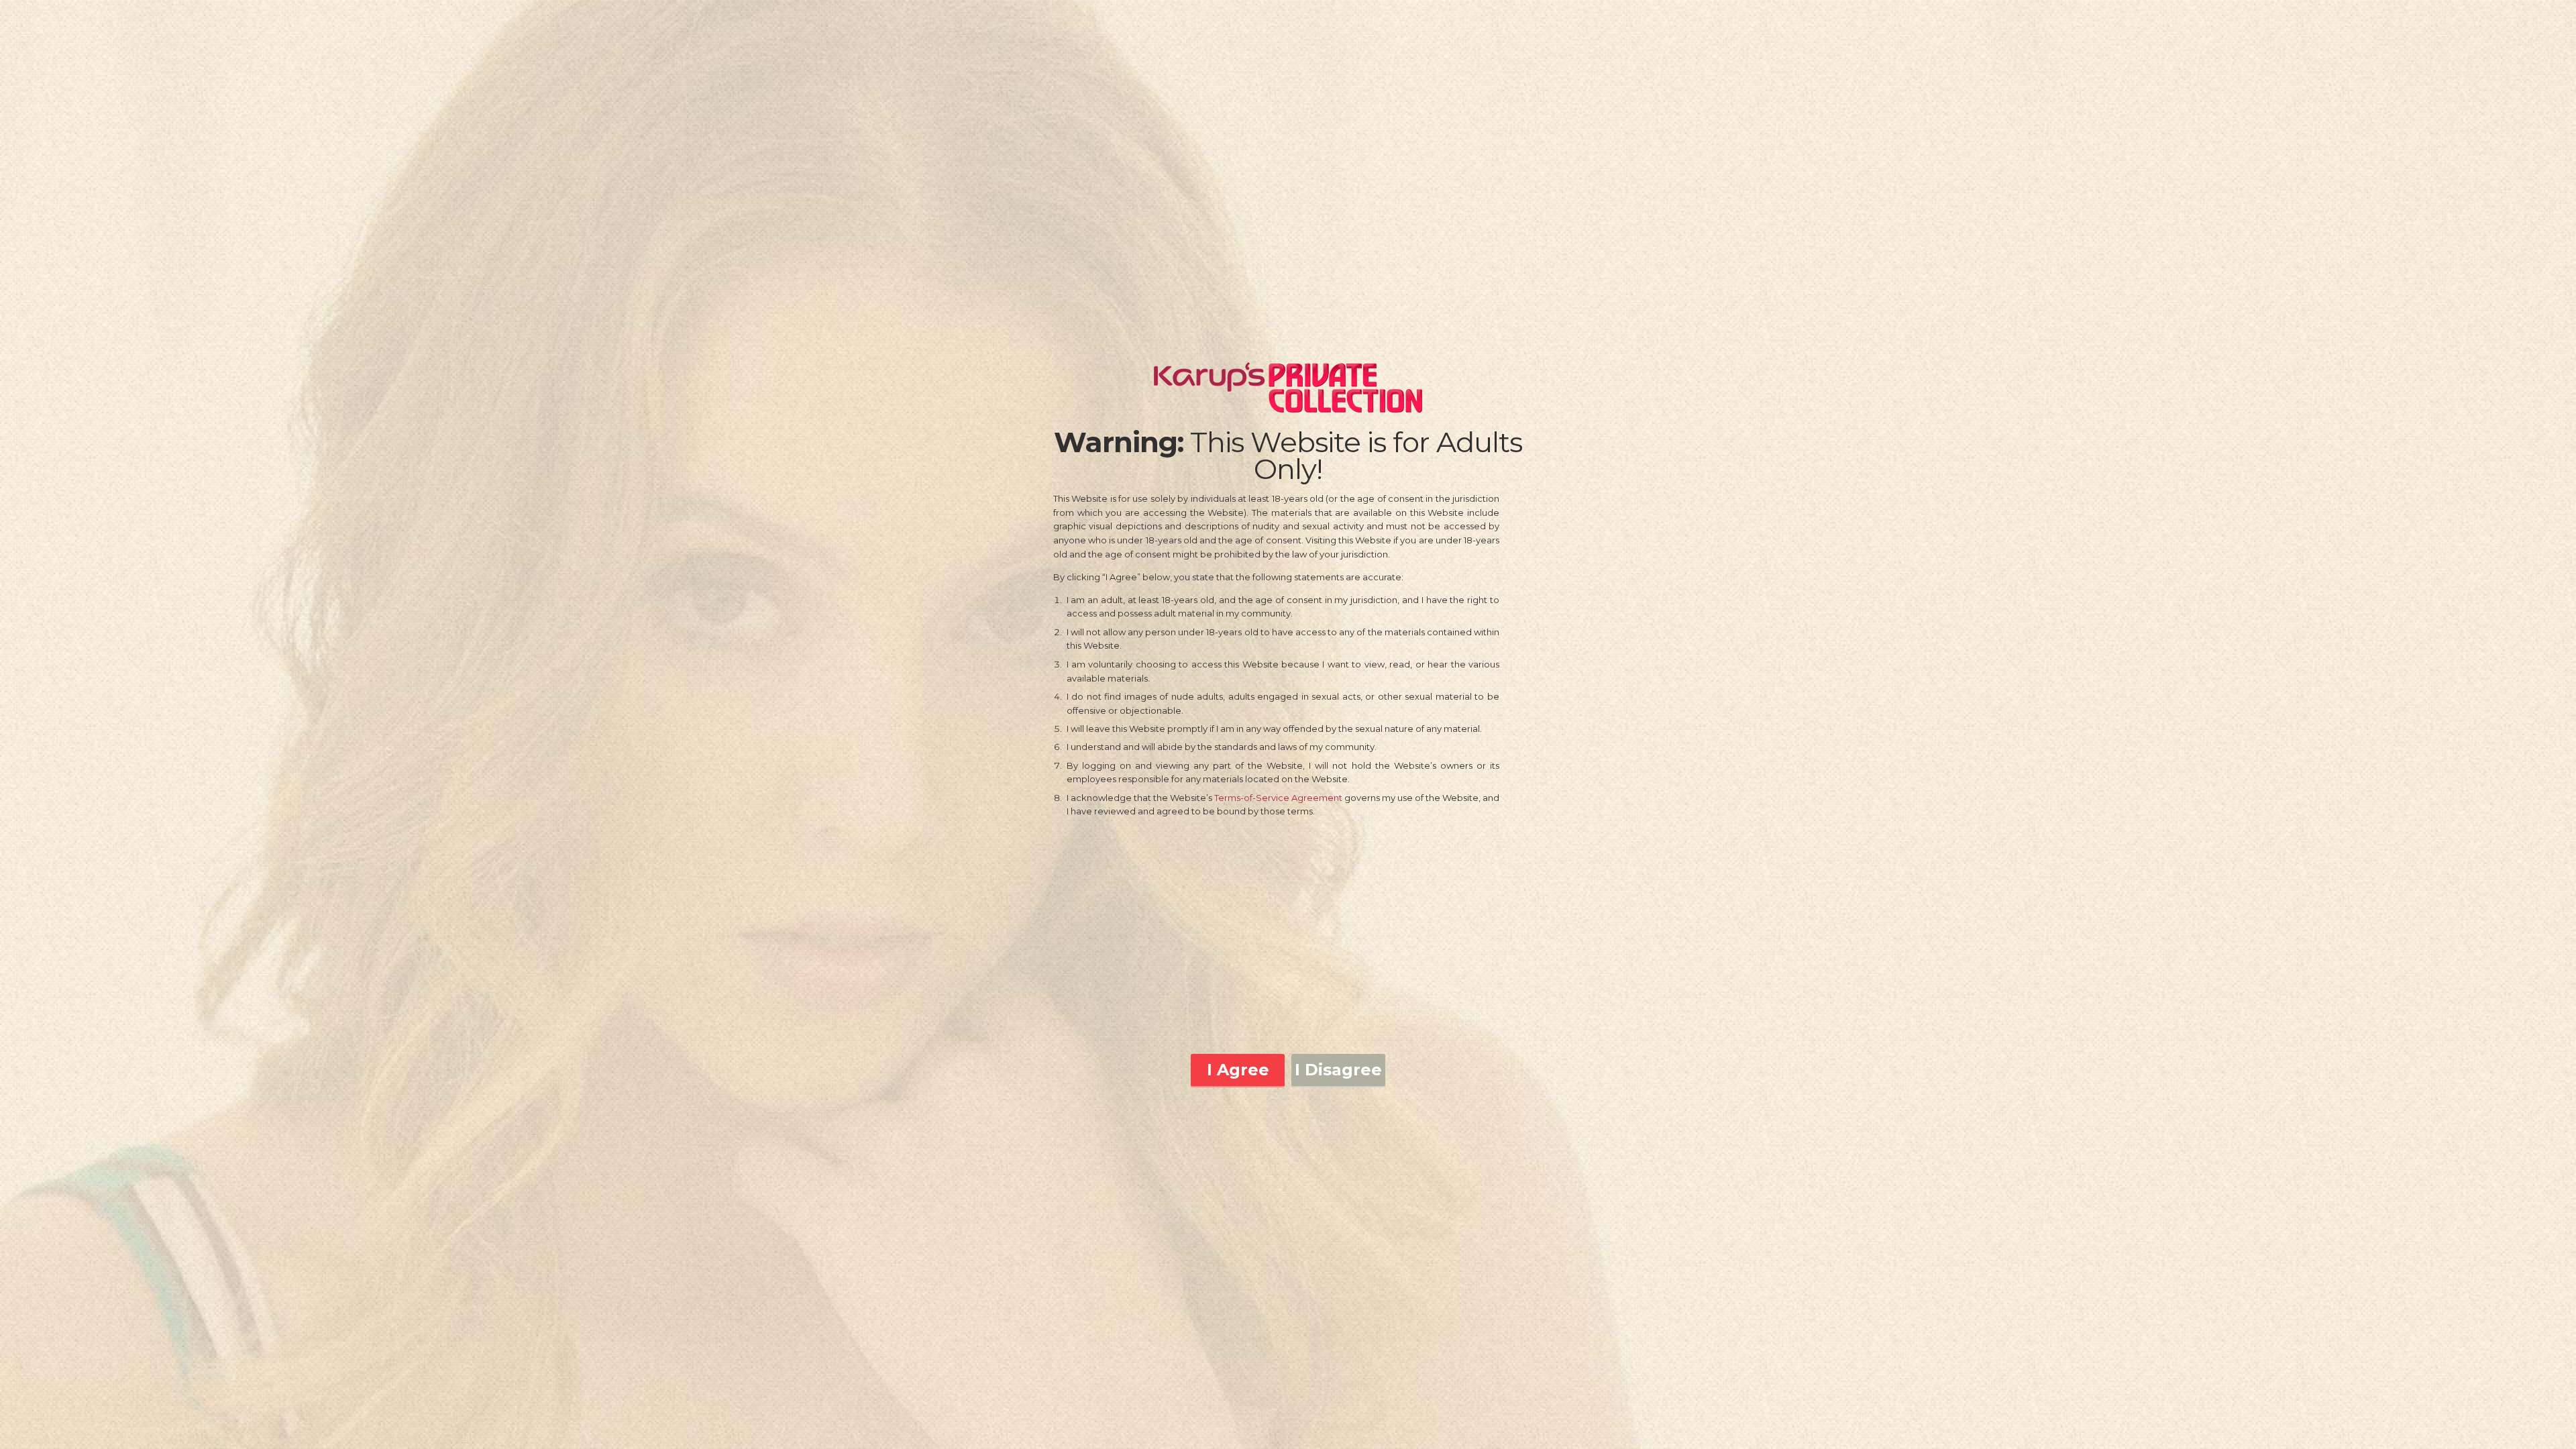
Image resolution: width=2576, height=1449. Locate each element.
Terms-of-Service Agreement (1278, 798)
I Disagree (1338, 1070)
